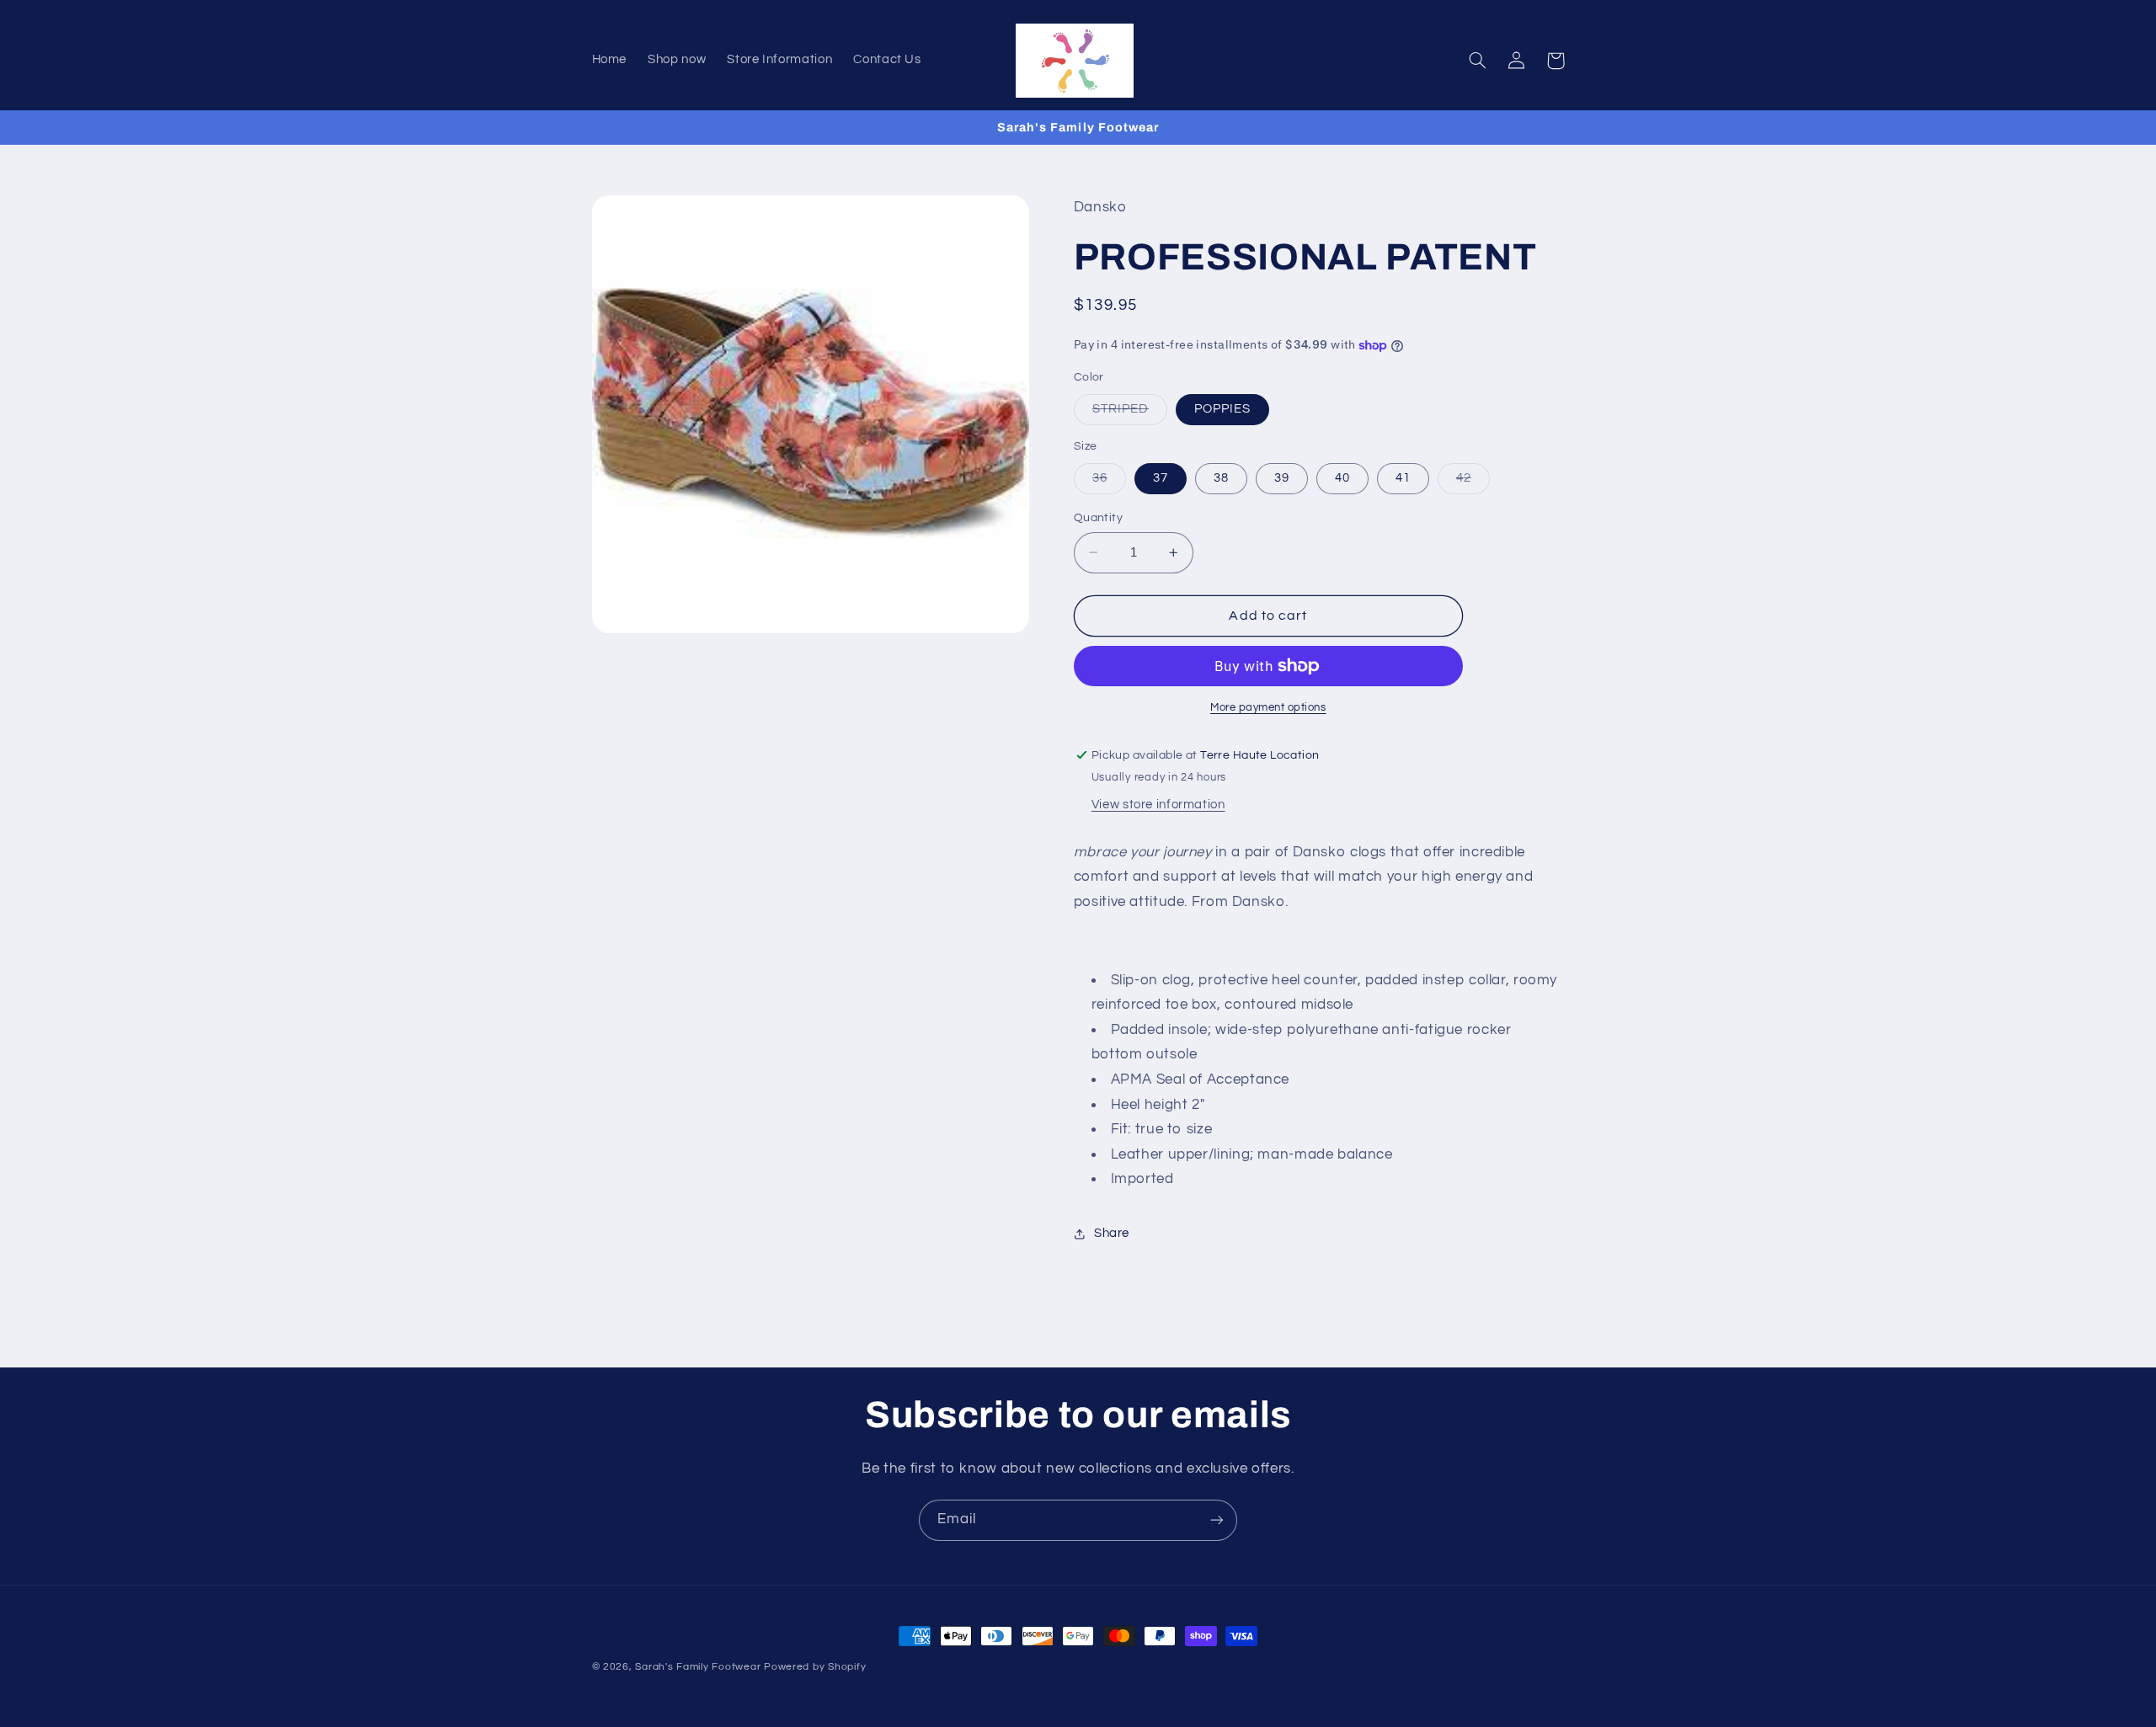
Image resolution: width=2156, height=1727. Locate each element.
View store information (1158, 805)
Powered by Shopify (815, 1667)
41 (1403, 478)
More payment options (1268, 708)
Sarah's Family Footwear (698, 1667)
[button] (1478, 61)
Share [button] (1112, 1234)
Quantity (1098, 518)
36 (1109, 482)
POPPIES (1222, 409)
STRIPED (1130, 413)
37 (1161, 478)
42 (1473, 482)
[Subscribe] (1217, 1520)
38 (1221, 478)
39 (1282, 478)
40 (1342, 478)
